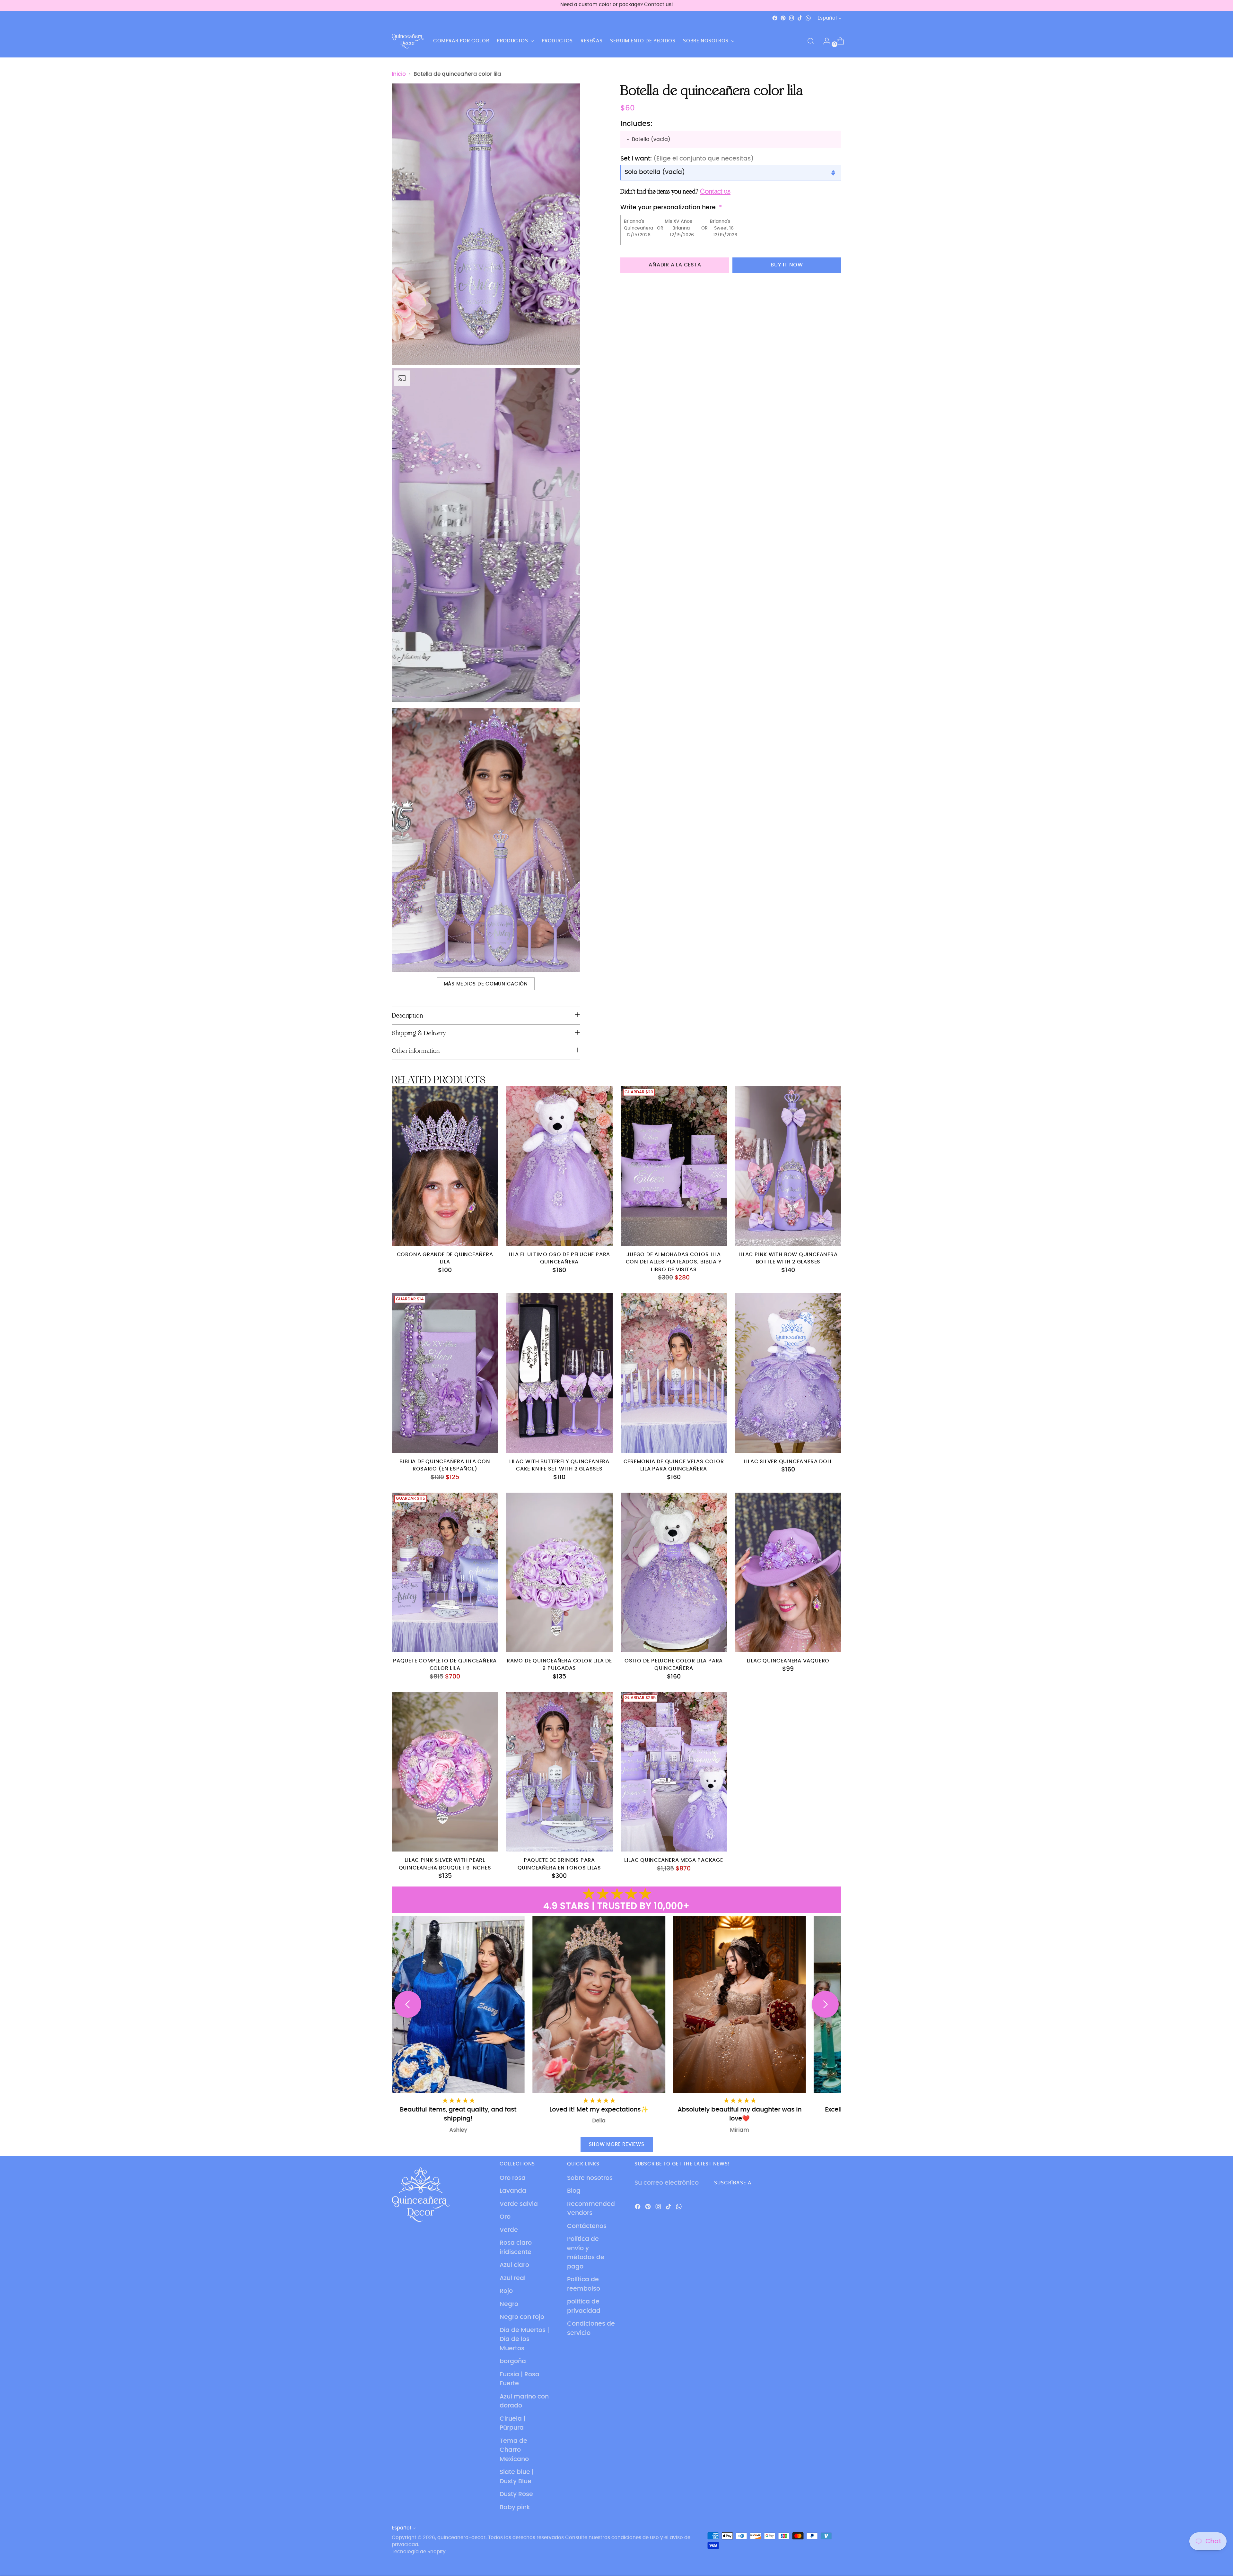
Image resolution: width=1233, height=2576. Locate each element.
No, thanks (679, 1339)
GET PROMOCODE (679, 1321)
